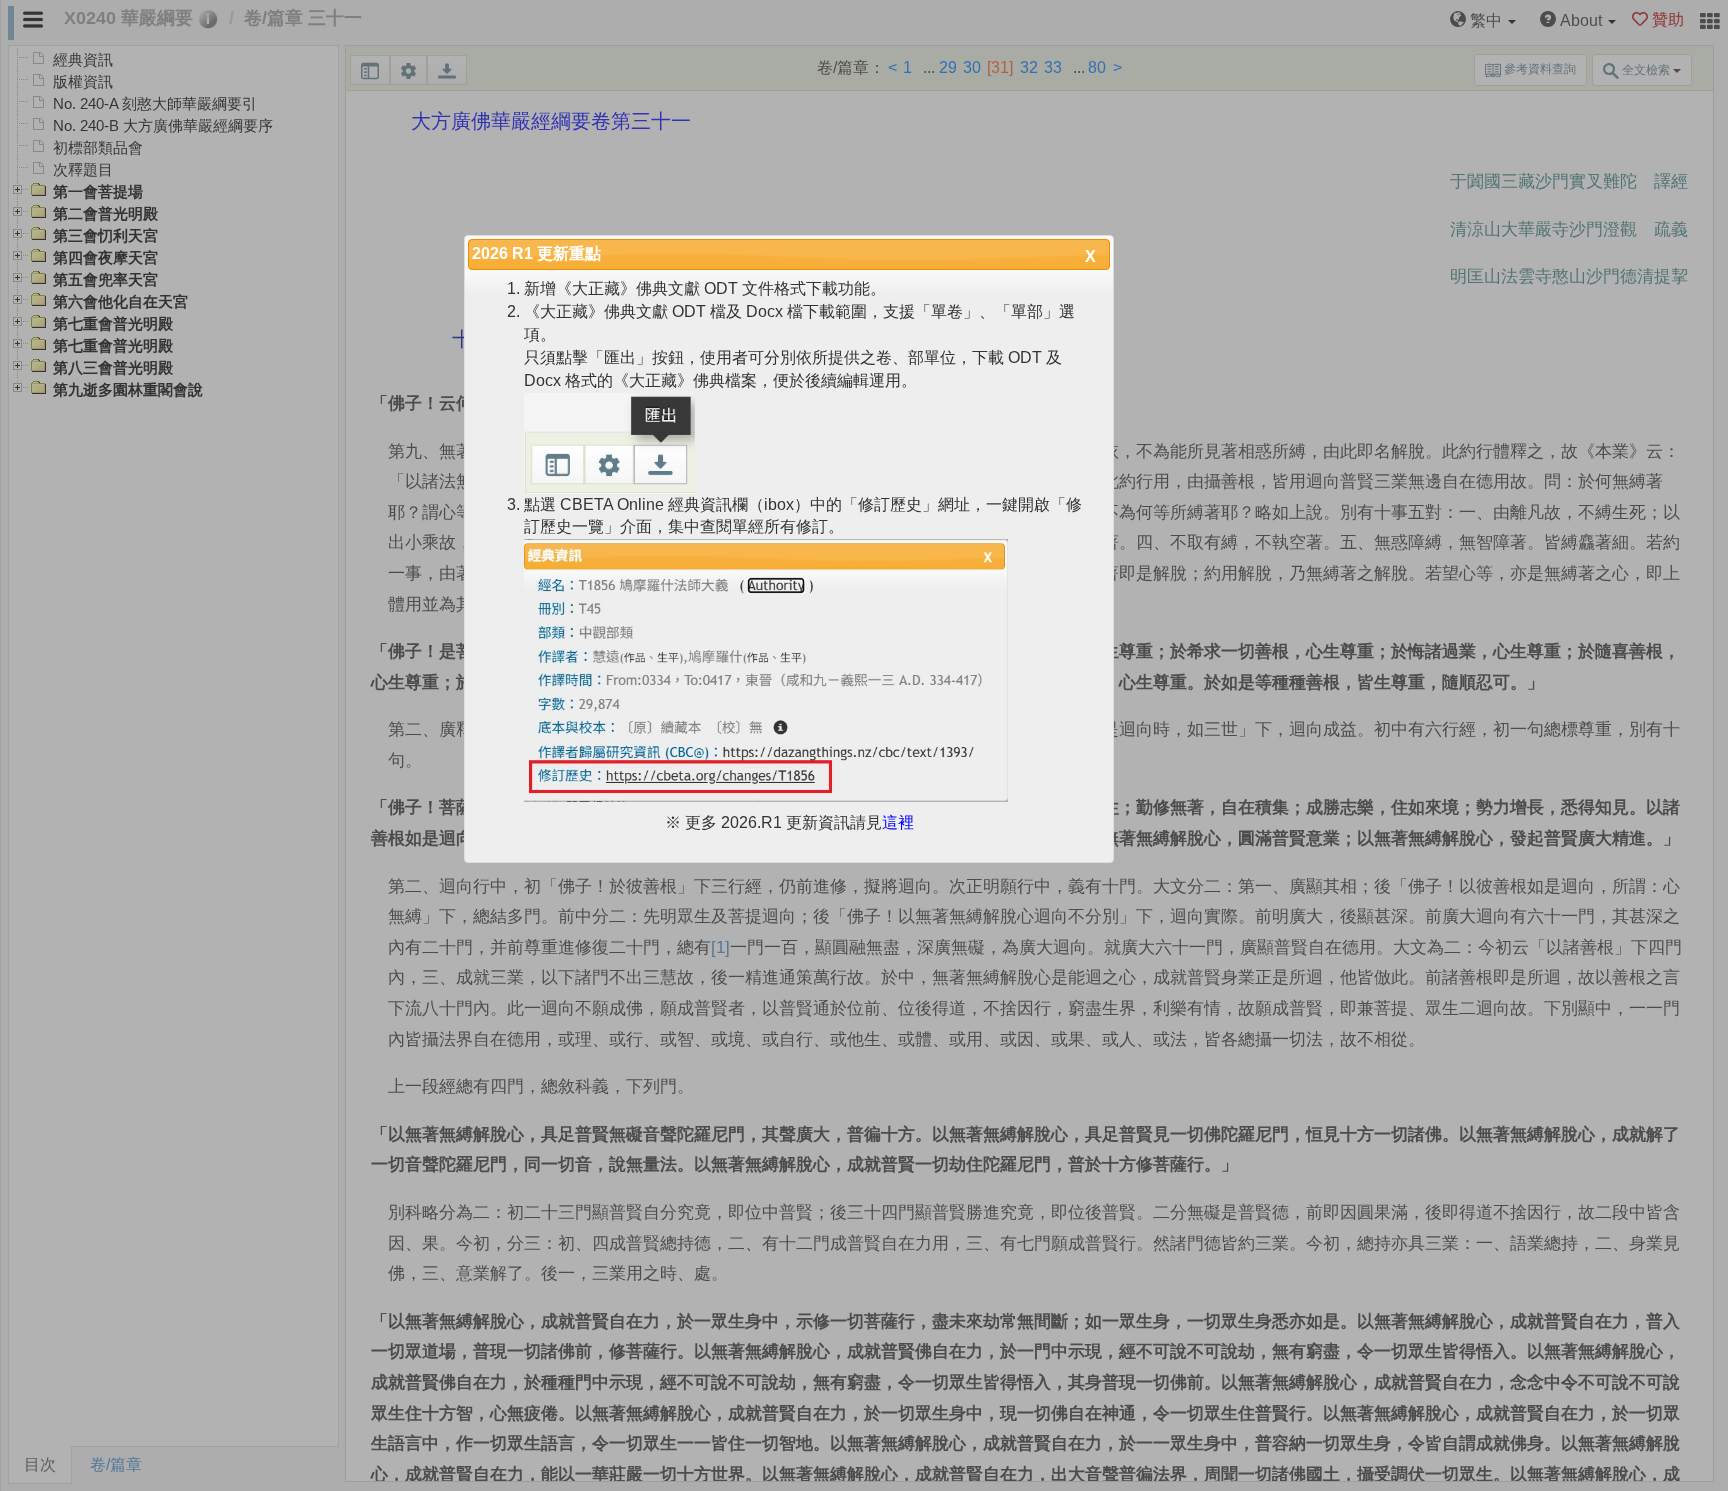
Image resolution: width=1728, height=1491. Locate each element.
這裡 (898, 822)
